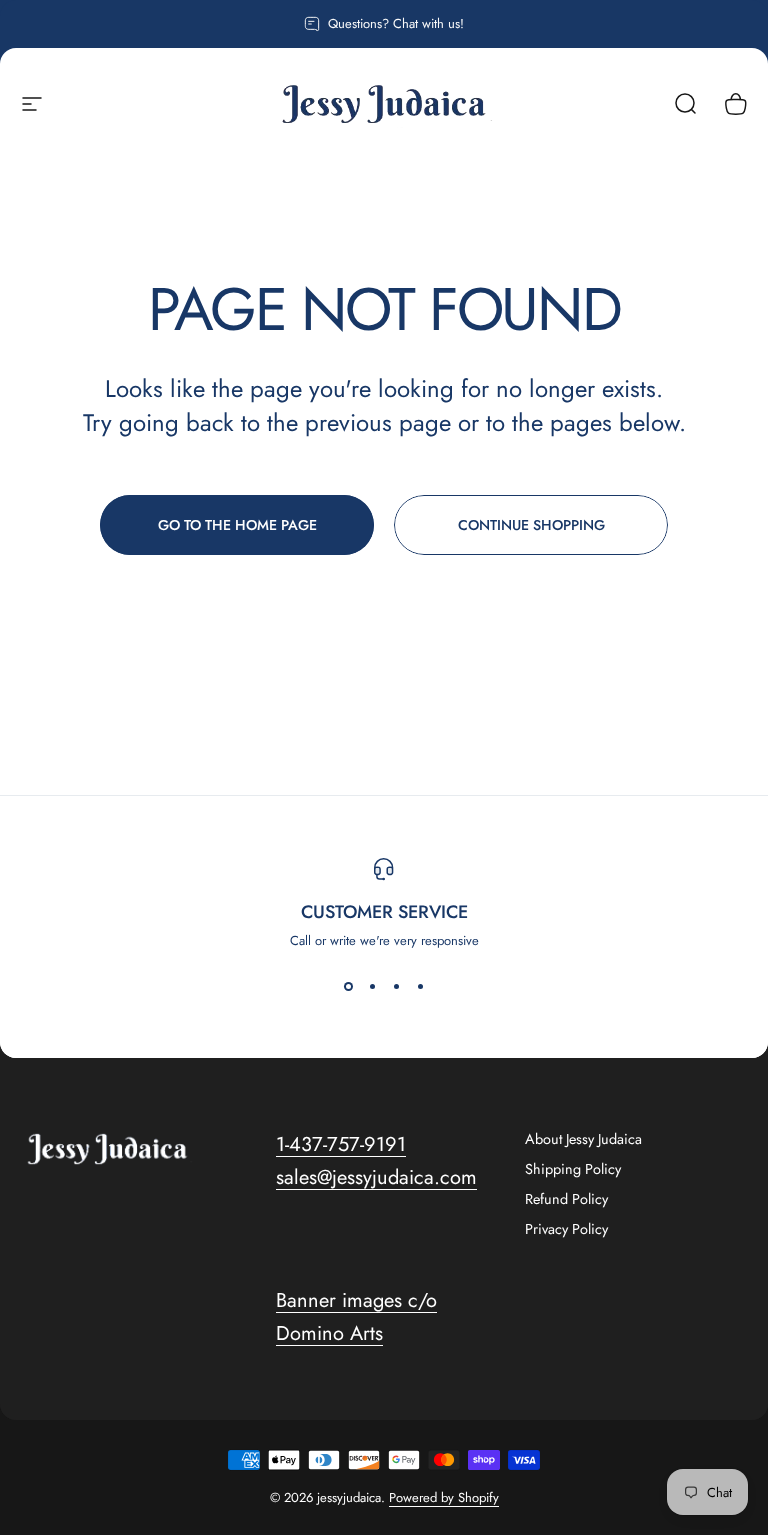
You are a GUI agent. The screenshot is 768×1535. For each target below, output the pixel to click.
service (433, 912)
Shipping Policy (573, 1169)
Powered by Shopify (444, 1497)
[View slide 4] (420, 986)
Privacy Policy (566, 1229)
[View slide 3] (396, 986)
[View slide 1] (348, 986)
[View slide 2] (372, 986)
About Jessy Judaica (583, 1139)
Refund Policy (566, 1199)
